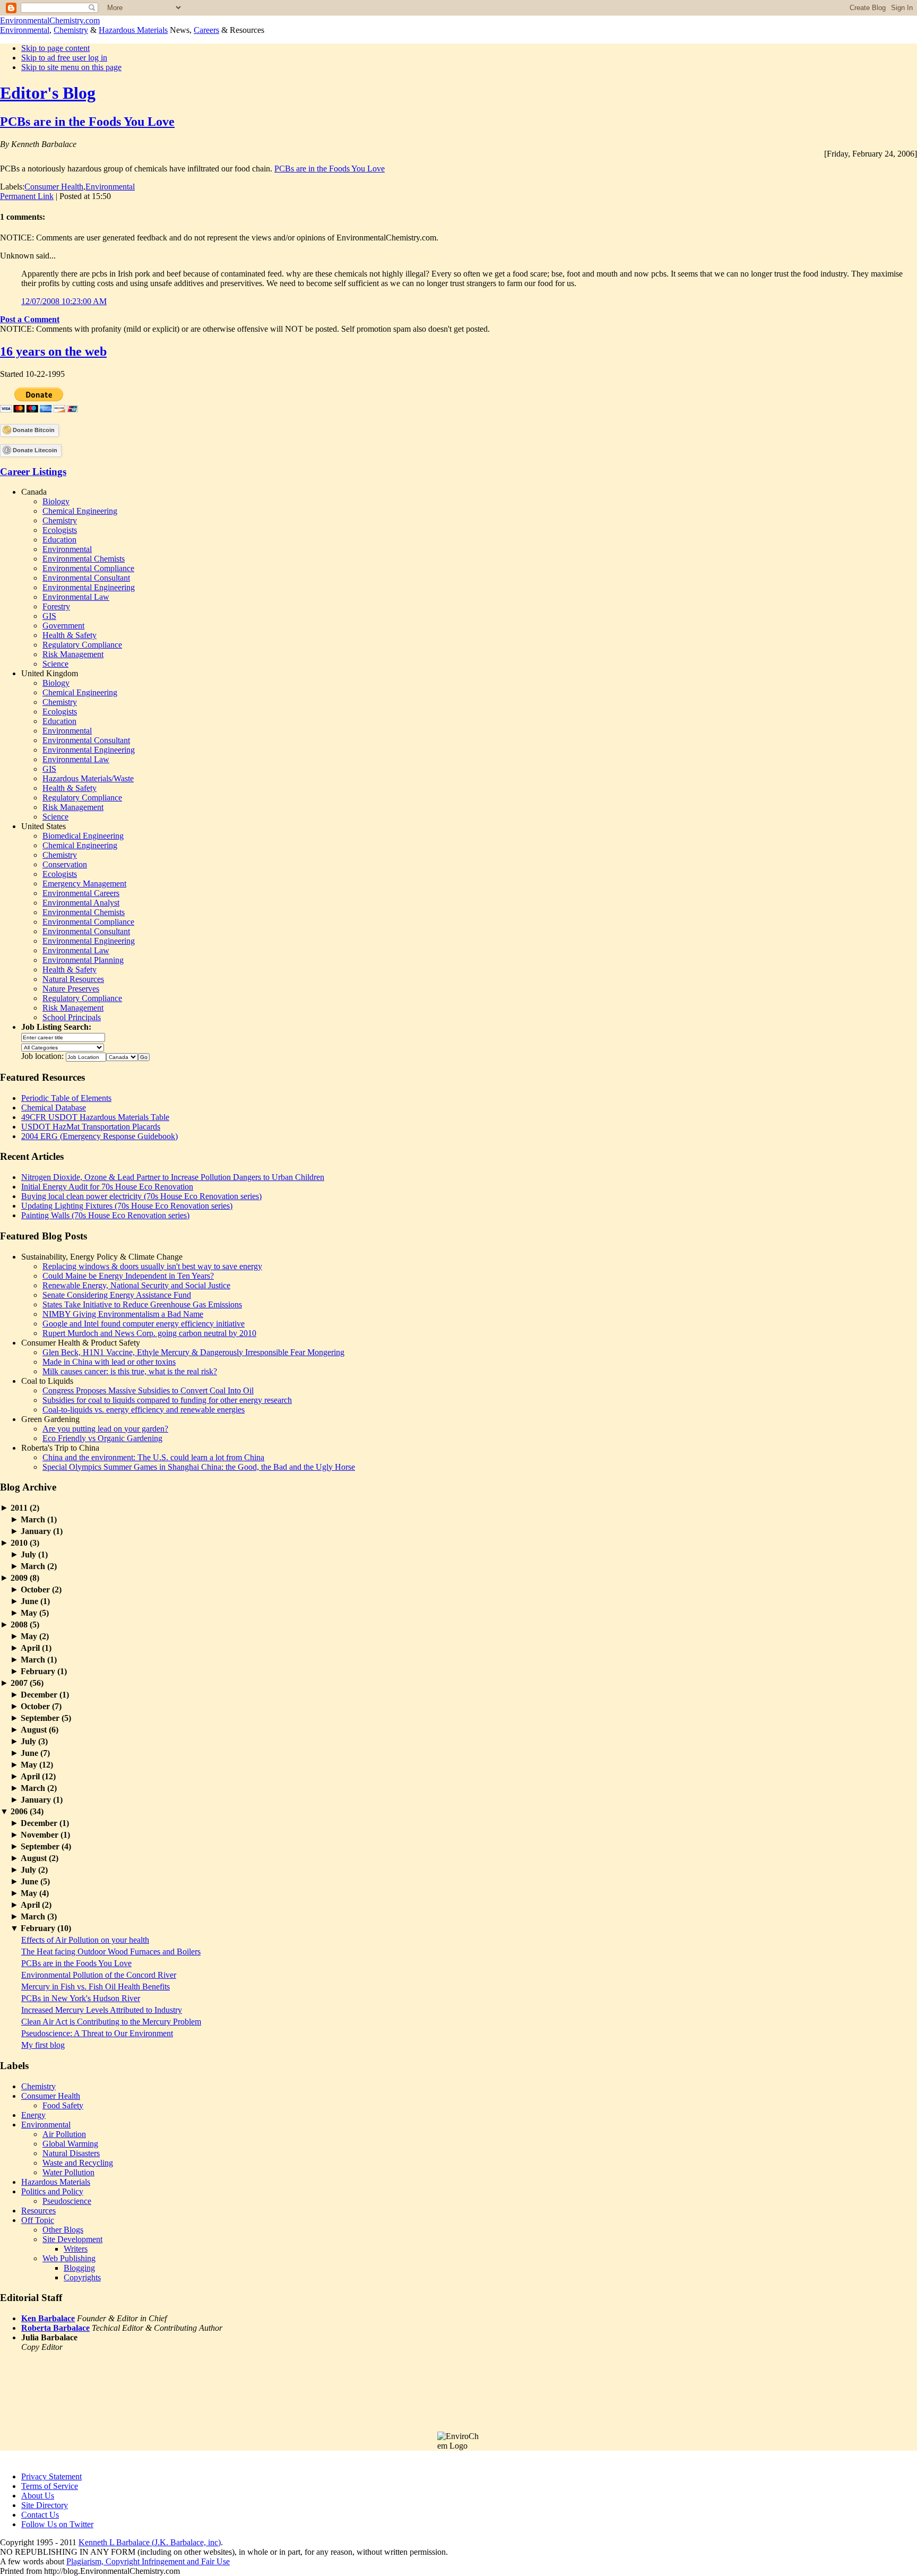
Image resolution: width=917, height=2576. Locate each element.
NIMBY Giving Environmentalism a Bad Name (123, 1314)
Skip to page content (55, 48)
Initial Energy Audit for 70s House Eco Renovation (107, 1187)
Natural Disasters (71, 2153)
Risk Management (73, 654)
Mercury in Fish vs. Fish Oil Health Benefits (96, 1987)
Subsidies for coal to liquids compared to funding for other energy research (167, 1400)
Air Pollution (64, 2134)
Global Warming (70, 2144)
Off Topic (38, 2220)
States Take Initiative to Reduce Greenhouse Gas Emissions (142, 1304)
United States (44, 826)
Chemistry (71, 30)
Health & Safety (70, 635)
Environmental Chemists (84, 559)
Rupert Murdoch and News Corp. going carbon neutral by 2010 (149, 1333)
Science (55, 664)
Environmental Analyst (81, 903)
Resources (38, 2211)
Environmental (25, 30)
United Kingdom (50, 673)
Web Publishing (69, 2258)
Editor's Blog (48, 93)
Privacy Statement (51, 2476)
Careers (206, 30)
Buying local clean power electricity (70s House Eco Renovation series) (141, 1196)
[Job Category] (63, 1046)
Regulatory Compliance (82, 645)
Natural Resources (73, 979)
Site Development (72, 2239)
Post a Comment (30, 319)
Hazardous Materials (133, 30)
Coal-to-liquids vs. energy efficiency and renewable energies (144, 1410)
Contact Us (40, 2515)
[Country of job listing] (122, 1056)
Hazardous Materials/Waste (88, 778)
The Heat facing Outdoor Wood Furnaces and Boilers (111, 1952)
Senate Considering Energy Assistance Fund (117, 1295)
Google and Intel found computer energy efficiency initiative (144, 1324)
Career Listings (33, 472)
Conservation (65, 864)
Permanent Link (27, 196)
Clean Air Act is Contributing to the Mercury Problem (111, 2022)
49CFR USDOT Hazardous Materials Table (95, 1117)
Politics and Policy (52, 2191)
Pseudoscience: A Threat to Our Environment (97, 2033)
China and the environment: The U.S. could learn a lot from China (153, 1457)
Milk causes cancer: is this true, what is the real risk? (130, 1371)
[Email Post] (114, 196)
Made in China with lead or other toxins (109, 1362)
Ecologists (60, 530)
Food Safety (63, 2105)
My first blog (43, 2045)
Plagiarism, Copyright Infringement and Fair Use (148, 2561)
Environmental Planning (83, 960)
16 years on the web (53, 351)
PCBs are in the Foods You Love (87, 122)
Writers (76, 2249)
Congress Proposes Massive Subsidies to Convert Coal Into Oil (148, 1390)
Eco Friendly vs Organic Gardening (102, 1438)
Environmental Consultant (86, 578)
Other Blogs (63, 2230)
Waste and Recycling (78, 2163)
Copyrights (82, 2277)
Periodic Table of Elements (66, 1098)
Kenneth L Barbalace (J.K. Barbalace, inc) (150, 2542)
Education (59, 540)
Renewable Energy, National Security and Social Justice (136, 1285)
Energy (33, 2115)
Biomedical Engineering (83, 836)
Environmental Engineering (89, 587)
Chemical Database (54, 1108)
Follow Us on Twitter (57, 2524)
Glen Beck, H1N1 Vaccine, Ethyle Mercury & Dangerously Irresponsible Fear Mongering (193, 1352)
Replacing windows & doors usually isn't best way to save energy (152, 1266)
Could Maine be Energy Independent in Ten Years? (128, 1276)
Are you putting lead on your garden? (105, 1429)
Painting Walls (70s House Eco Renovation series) (105, 1215)
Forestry (56, 606)
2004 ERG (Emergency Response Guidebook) (100, 1136)
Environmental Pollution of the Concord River (99, 1975)
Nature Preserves (71, 989)
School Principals (72, 1017)
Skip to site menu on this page (71, 67)
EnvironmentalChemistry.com (50, 20)
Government (63, 626)
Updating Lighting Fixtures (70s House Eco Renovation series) (127, 1206)
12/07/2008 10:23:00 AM (64, 301)
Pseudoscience (67, 2201)
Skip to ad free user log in (64, 58)
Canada (34, 492)
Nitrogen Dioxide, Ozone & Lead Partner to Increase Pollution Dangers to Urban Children (173, 1177)
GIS (49, 616)
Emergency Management (84, 884)
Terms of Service (50, 2486)
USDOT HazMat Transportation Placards (91, 1127)
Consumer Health (54, 187)
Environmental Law (76, 597)
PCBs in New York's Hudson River (81, 1998)
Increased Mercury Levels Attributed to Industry (102, 2010)
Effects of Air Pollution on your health (85, 1940)
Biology (56, 501)
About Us (38, 2496)
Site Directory (45, 2505)
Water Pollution (68, 2172)
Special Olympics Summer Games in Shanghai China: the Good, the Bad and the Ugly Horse (199, 1467)
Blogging (79, 2268)
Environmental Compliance (88, 568)
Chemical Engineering (80, 511)
